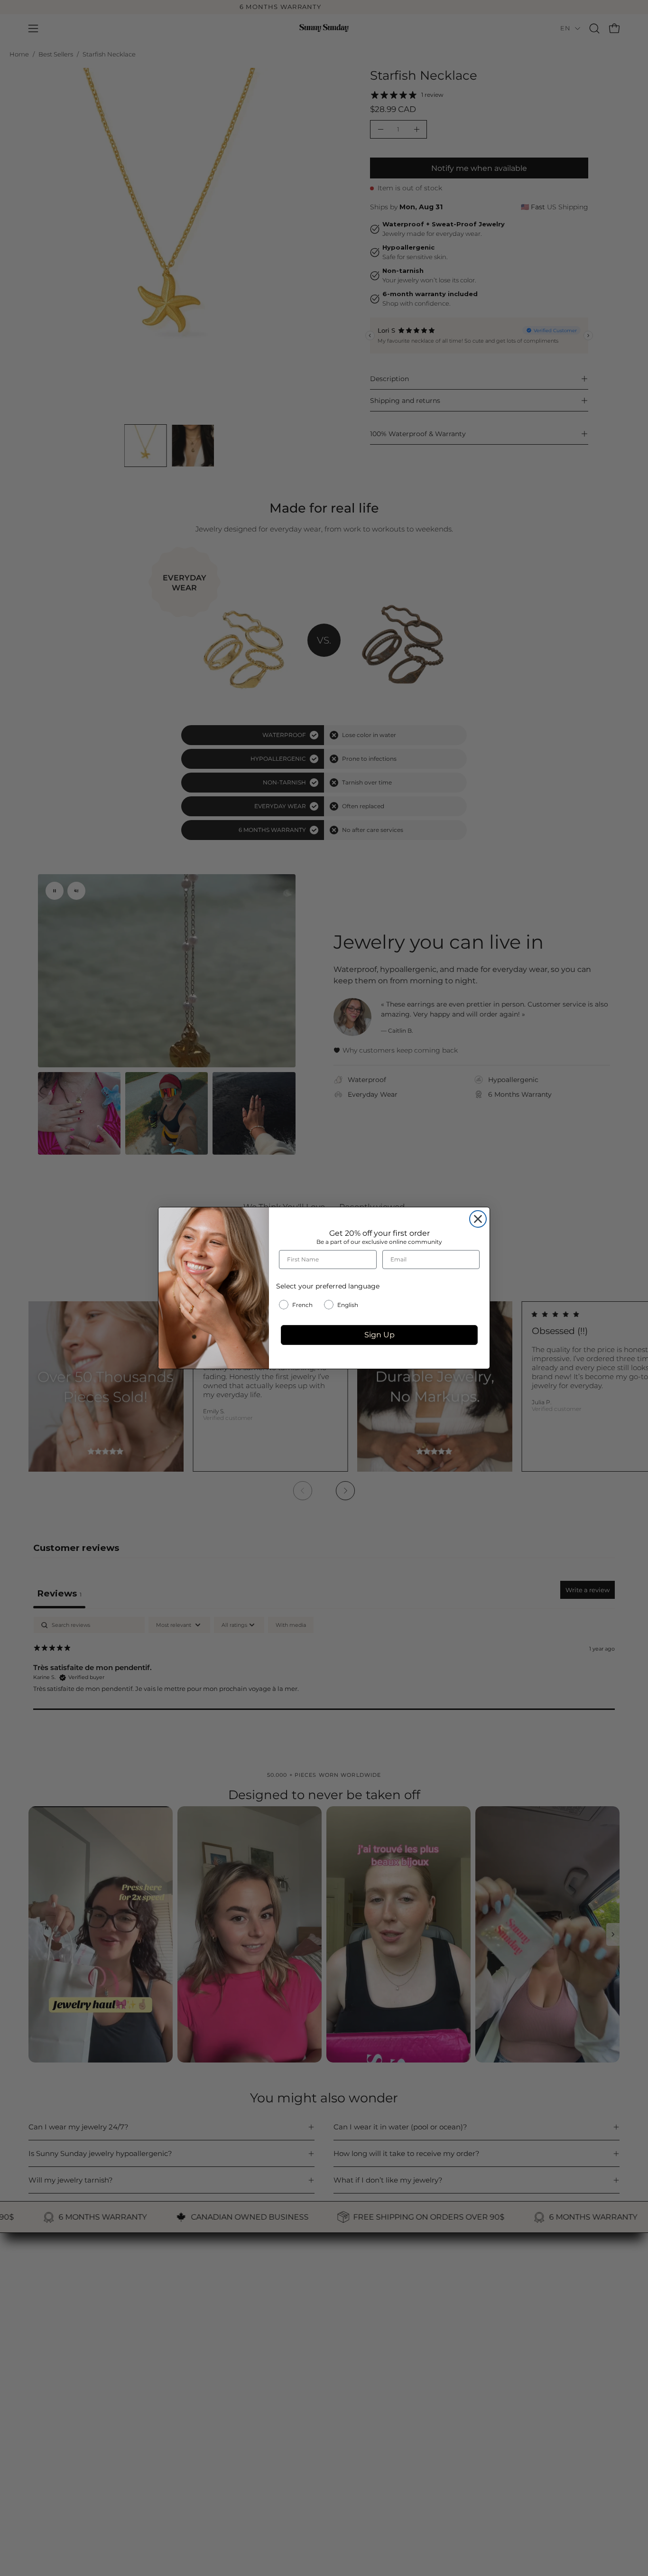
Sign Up (380, 1335)
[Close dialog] (478, 1219)
